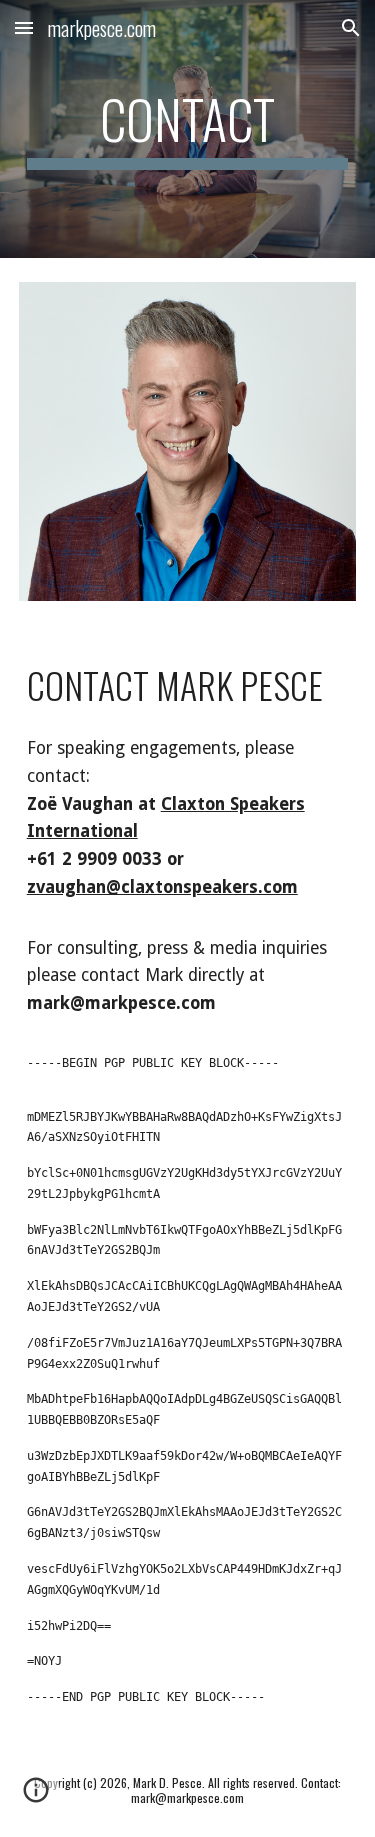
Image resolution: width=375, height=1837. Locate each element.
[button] (24, 27)
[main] (188, 129)
